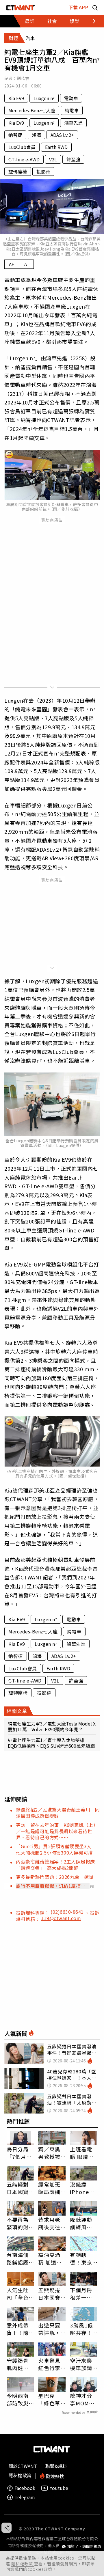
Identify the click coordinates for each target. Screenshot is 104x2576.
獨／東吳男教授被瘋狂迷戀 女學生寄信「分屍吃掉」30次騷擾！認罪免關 (52, 2153)
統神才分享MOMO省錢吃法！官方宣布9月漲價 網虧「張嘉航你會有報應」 (83, 2399)
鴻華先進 (73, 123)
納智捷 (15, 135)
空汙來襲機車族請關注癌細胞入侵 (81, 2364)
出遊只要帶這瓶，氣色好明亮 (49, 2329)
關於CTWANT (23, 2466)
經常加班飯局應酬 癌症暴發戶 (49, 2188)
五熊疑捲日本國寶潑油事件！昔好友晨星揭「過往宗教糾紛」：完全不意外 (51, 2294)
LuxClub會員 (22, 147)
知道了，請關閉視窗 (84, 2546)
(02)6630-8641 (68, 1912)
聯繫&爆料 (56, 2466)
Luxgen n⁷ (44, 98)
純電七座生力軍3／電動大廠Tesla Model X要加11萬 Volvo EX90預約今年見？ (52, 1726)
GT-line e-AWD (24, 159)
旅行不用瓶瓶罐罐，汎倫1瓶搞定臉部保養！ (51, 1886)
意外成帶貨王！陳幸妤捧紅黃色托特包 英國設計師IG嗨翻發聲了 (18, 2329)
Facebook (25, 2488)
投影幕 (43, 171)
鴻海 (36, 135)
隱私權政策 (23, 2564)
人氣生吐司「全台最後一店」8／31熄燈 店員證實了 (20, 2294)
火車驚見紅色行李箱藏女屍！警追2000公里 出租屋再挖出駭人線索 (52, 2364)
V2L (53, 159)
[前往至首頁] (21, 7)
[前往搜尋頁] (95, 7)
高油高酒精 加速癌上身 (50, 2258)
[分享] (6, 2528)
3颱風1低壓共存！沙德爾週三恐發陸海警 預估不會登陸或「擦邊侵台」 (81, 2329)
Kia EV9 (16, 98)
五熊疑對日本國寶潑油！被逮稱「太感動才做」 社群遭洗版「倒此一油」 (20, 2188)
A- (26, 264)
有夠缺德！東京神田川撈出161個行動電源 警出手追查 (83, 2258)
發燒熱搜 (54, 2476)
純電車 (72, 110)
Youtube (59, 2488)
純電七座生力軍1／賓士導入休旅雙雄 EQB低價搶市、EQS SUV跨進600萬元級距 (51, 1743)
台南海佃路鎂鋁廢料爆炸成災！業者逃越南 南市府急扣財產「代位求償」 (18, 2258)
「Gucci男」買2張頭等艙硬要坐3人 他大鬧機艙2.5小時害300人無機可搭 (56, 1849)
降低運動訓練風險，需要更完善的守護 (81, 2223)
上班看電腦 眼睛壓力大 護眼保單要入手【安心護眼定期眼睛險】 (82, 2153)
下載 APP (78, 7)
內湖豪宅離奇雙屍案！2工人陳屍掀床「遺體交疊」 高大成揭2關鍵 (55, 1865)
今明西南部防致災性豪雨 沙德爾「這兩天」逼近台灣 (19, 2399)
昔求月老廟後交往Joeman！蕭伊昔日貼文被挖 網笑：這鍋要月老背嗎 (52, 2223)
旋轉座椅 (18, 171)
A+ (12, 264)
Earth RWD (56, 147)
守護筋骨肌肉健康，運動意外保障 (18, 2364)
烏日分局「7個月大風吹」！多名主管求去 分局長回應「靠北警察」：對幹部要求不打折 (19, 2153)
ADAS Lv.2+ (62, 135)
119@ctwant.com (61, 1918)
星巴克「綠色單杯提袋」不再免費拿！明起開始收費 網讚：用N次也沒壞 (52, 2399)
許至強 (73, 159)
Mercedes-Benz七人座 (32, 110)
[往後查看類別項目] (91, 21)
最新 (29, 21)
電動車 (71, 98)
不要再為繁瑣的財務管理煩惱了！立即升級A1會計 (18, 2223)
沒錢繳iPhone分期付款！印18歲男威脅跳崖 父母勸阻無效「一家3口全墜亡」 (84, 2188)
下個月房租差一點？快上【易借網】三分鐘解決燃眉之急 (82, 2294)
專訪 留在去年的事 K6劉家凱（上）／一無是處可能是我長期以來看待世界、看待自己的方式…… (57, 1831)
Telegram (25, 2497)
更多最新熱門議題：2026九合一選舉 (55, 1877)
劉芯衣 (23, 78)
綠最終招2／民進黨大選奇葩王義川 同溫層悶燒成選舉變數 (58, 1813)
